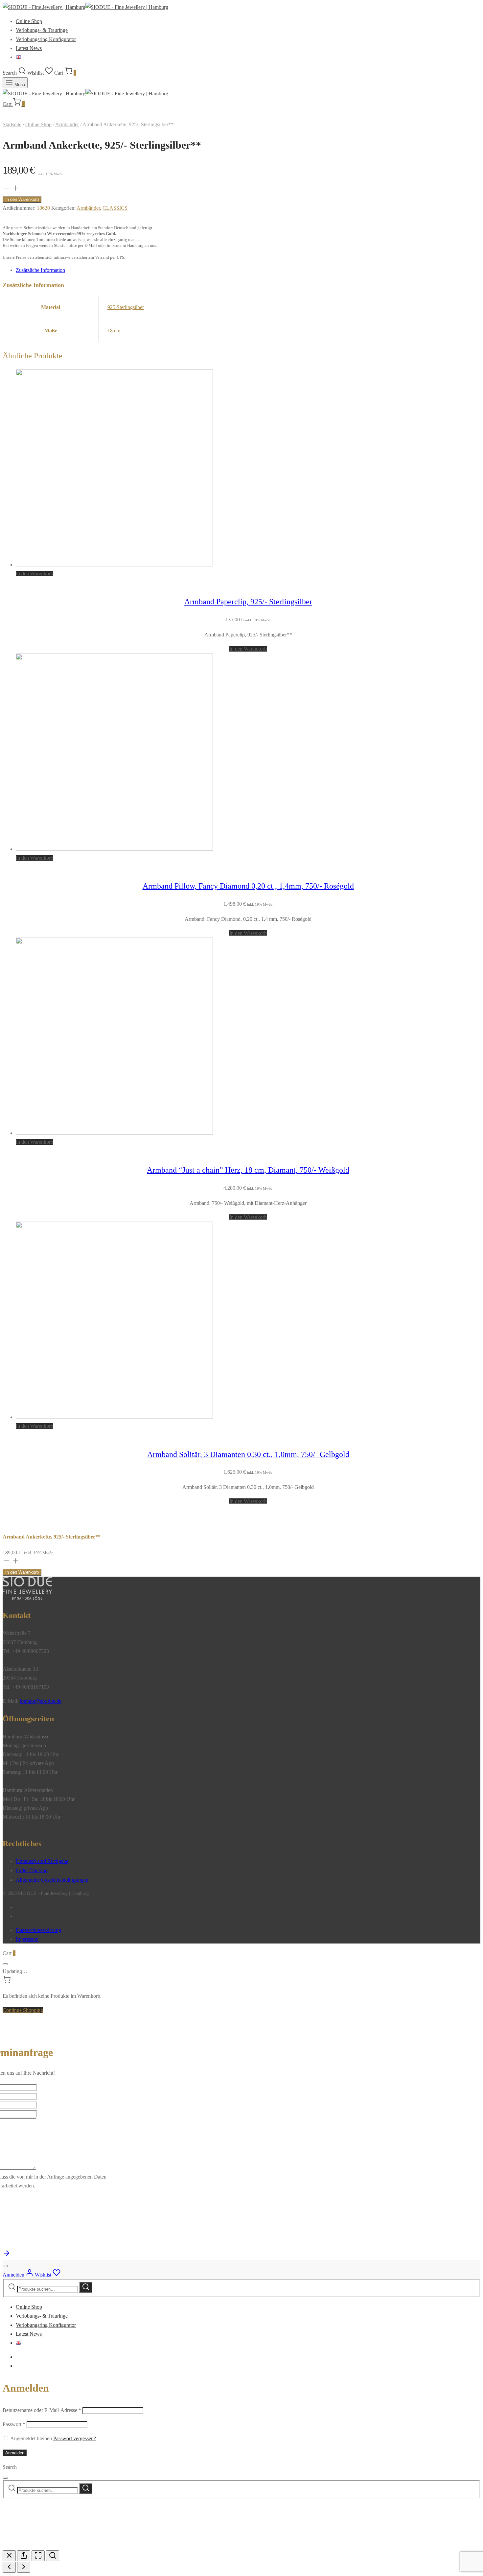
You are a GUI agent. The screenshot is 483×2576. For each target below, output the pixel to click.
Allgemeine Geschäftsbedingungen (52, 1880)
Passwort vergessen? (75, 2438)
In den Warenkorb (22, 199)
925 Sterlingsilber (126, 307)
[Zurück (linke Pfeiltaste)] (9, 2567)
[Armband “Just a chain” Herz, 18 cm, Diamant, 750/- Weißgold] (114, 1133)
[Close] (5, 1964)
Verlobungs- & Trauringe (42, 30)
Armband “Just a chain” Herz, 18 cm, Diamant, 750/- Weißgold (248, 1170)
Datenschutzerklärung (38, 1930)
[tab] (248, 270)
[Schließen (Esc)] (9, 2556)
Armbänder (67, 124)
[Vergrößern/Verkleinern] (53, 2556)
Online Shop (29, 21)
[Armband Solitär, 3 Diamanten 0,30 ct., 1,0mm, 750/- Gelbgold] (114, 1417)
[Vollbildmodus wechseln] (38, 2556)
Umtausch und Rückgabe (42, 1861)
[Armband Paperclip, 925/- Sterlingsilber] (114, 565)
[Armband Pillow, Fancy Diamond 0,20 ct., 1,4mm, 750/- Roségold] (114, 849)
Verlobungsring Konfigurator (46, 39)
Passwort (14, 2424)
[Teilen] (24, 2556)
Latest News (29, 48)
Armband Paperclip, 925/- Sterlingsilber (248, 602)
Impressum (27, 1939)
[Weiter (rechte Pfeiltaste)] (24, 2567)
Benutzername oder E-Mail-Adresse (42, 2410)
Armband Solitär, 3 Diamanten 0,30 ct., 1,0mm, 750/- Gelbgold (248, 1454)
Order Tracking (32, 1870)
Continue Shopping (23, 2010)
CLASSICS (115, 208)
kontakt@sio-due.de (41, 1701)
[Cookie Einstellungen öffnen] (52, 2546)
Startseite (12, 124)
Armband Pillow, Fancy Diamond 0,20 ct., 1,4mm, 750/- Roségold (248, 886)
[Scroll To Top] (7, 2255)
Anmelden (15, 2453)
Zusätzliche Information (40, 270)
